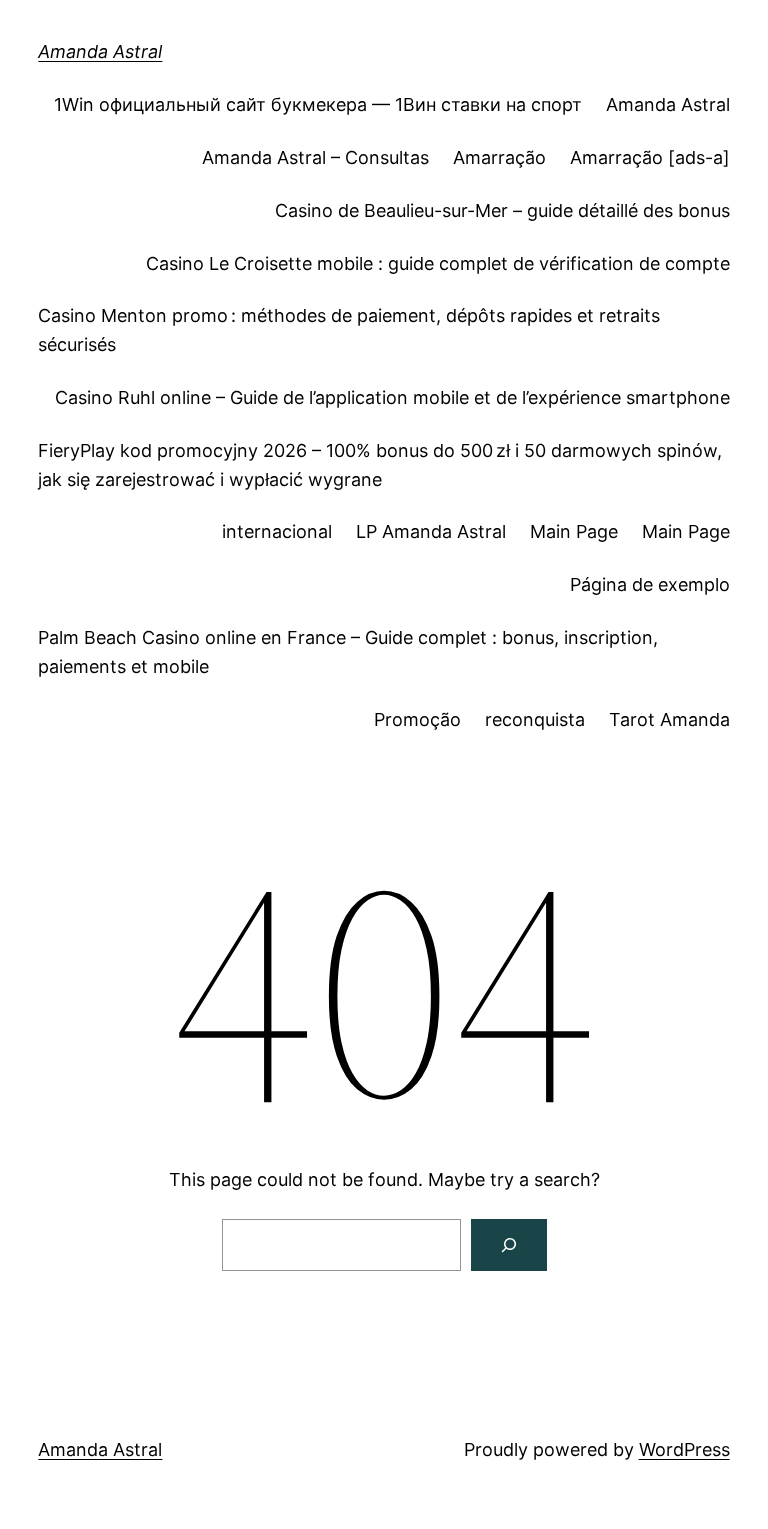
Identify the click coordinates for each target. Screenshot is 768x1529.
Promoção (417, 719)
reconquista (535, 719)
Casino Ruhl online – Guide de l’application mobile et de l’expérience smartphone (392, 397)
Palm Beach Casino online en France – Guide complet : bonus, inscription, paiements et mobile (348, 652)
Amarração (499, 157)
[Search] (509, 1245)
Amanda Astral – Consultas (315, 157)
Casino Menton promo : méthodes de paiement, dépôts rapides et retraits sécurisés (349, 330)
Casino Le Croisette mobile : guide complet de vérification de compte (438, 263)
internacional (277, 531)
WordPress (684, 1449)
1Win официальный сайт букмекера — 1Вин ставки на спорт (318, 104)
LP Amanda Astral (431, 531)
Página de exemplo (650, 584)
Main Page (574, 531)
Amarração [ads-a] (650, 157)
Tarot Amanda (669, 719)
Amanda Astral (100, 51)
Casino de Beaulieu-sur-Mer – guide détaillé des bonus (502, 210)
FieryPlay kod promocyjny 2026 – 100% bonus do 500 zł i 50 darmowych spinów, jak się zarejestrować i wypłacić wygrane (380, 465)
